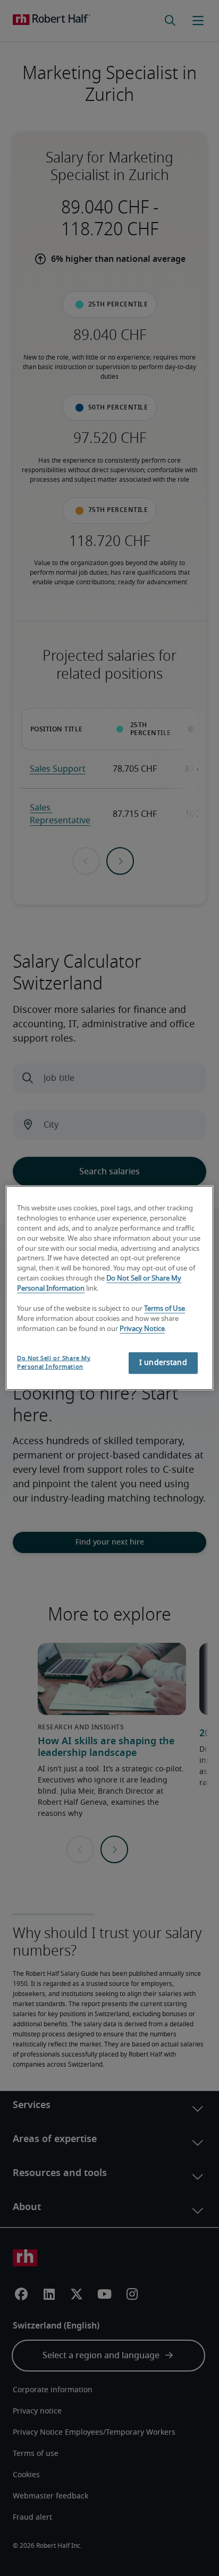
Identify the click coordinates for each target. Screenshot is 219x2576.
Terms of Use (165, 1309)
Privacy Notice (142, 1329)
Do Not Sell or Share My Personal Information (54, 1362)
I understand (163, 1363)
